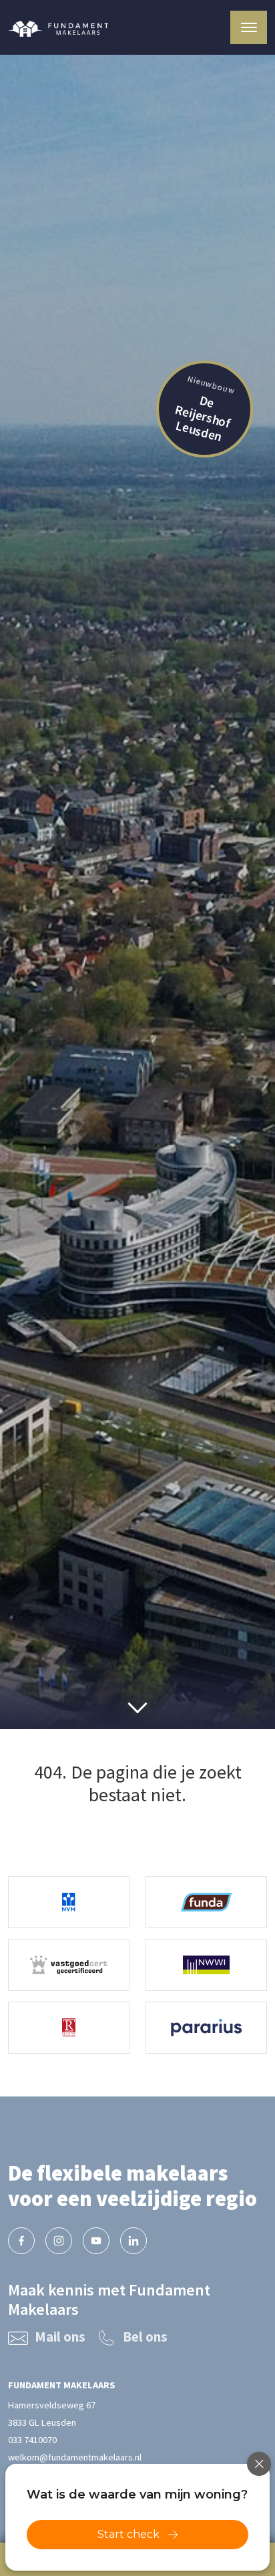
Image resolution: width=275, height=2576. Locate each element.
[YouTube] (96, 2241)
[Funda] (206, 1902)
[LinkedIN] (133, 2241)
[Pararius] (206, 2028)
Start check (128, 2534)
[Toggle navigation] (249, 27)
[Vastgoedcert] (69, 1965)
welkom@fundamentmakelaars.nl (75, 2457)
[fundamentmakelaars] (21, 2241)
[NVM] (69, 1902)
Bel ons (145, 2337)
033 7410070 (32, 2440)
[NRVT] (69, 2028)
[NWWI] (206, 1965)
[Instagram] (59, 2241)
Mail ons (60, 2337)
